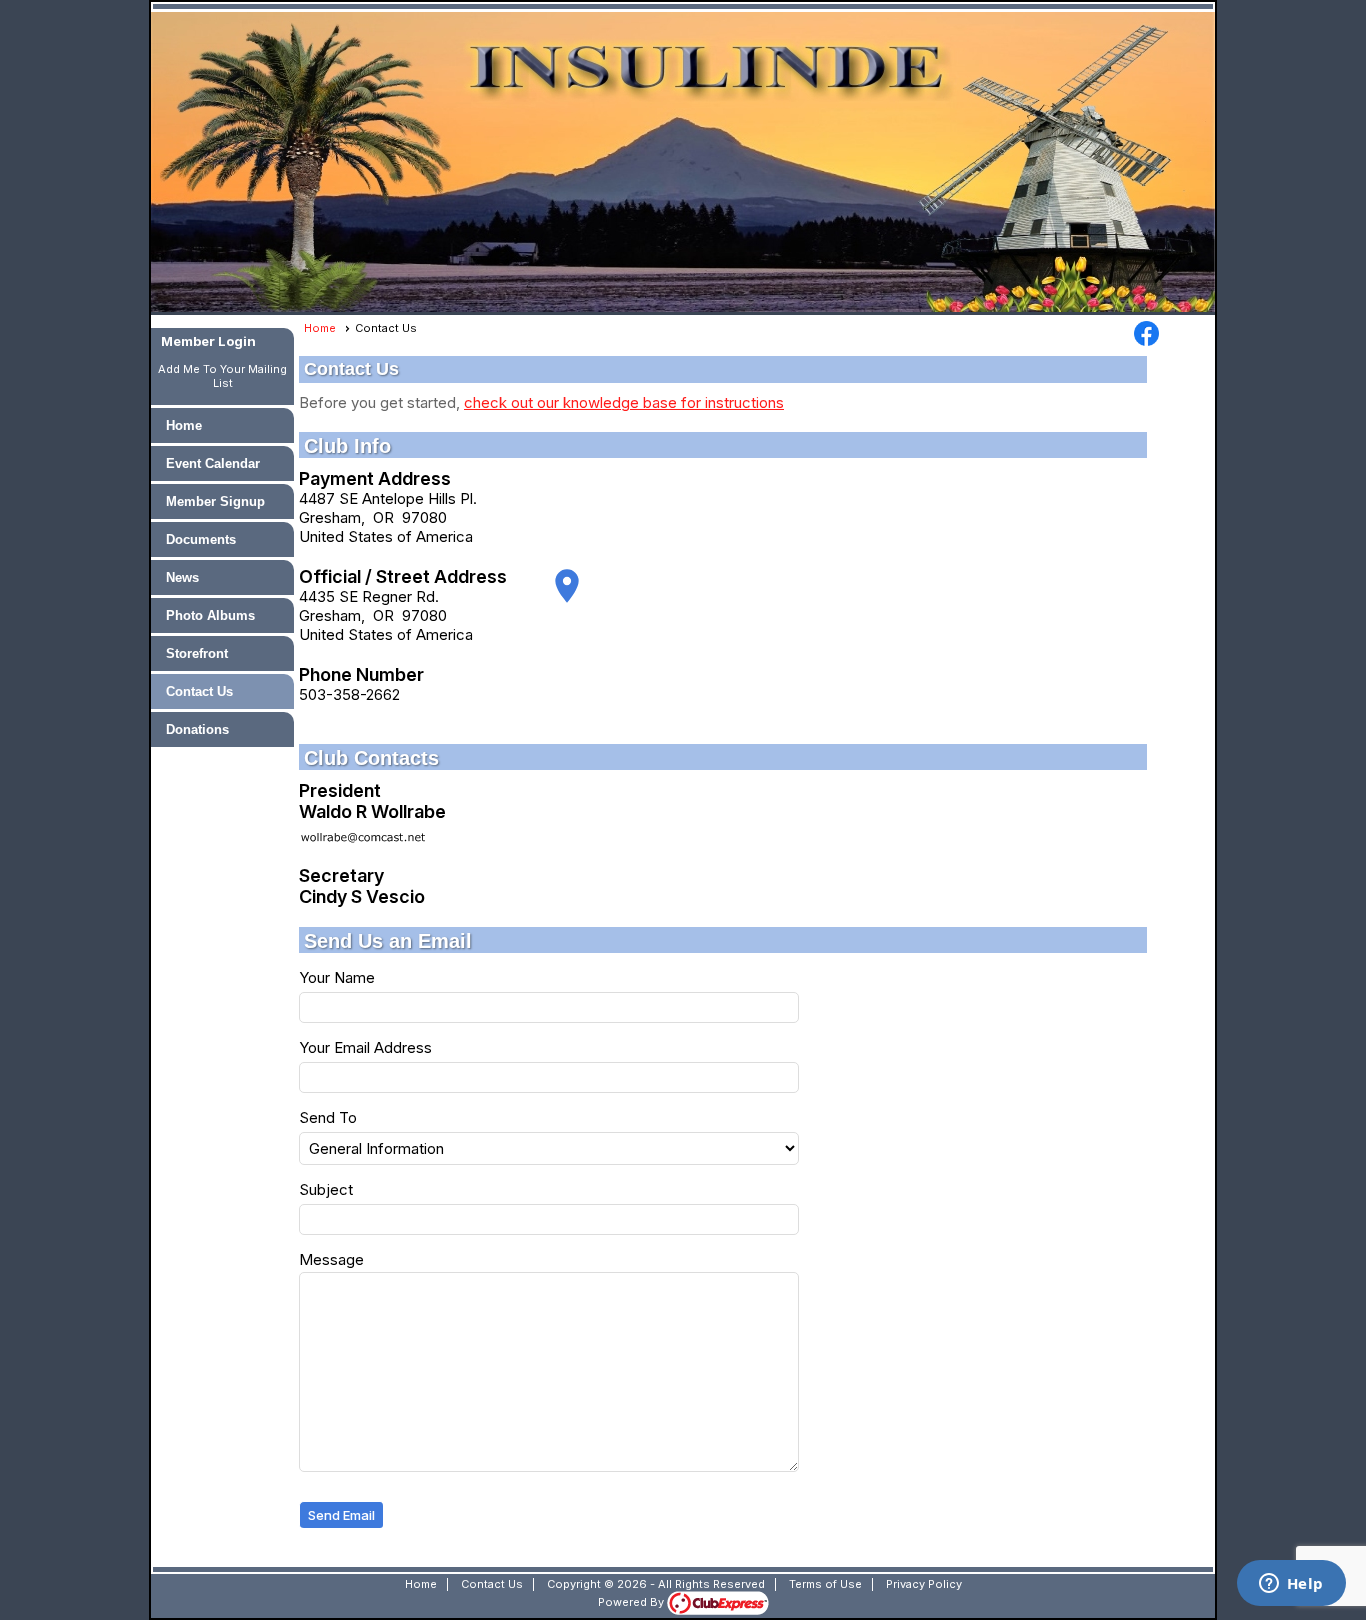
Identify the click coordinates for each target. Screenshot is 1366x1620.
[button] (342, 1515)
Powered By (632, 1602)
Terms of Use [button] (825, 1584)
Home (184, 425)
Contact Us (199, 691)
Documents (201, 539)
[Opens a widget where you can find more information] (1291, 1585)
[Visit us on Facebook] (1146, 335)
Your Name (337, 977)
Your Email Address (365, 1047)
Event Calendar (213, 463)
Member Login (208, 341)
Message (331, 1259)
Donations (197, 729)
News (182, 577)
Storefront (197, 653)
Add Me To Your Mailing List (222, 376)
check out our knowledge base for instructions (624, 402)
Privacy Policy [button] (924, 1584)
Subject (326, 1189)
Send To (328, 1117)
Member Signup (215, 501)
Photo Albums (210, 615)
